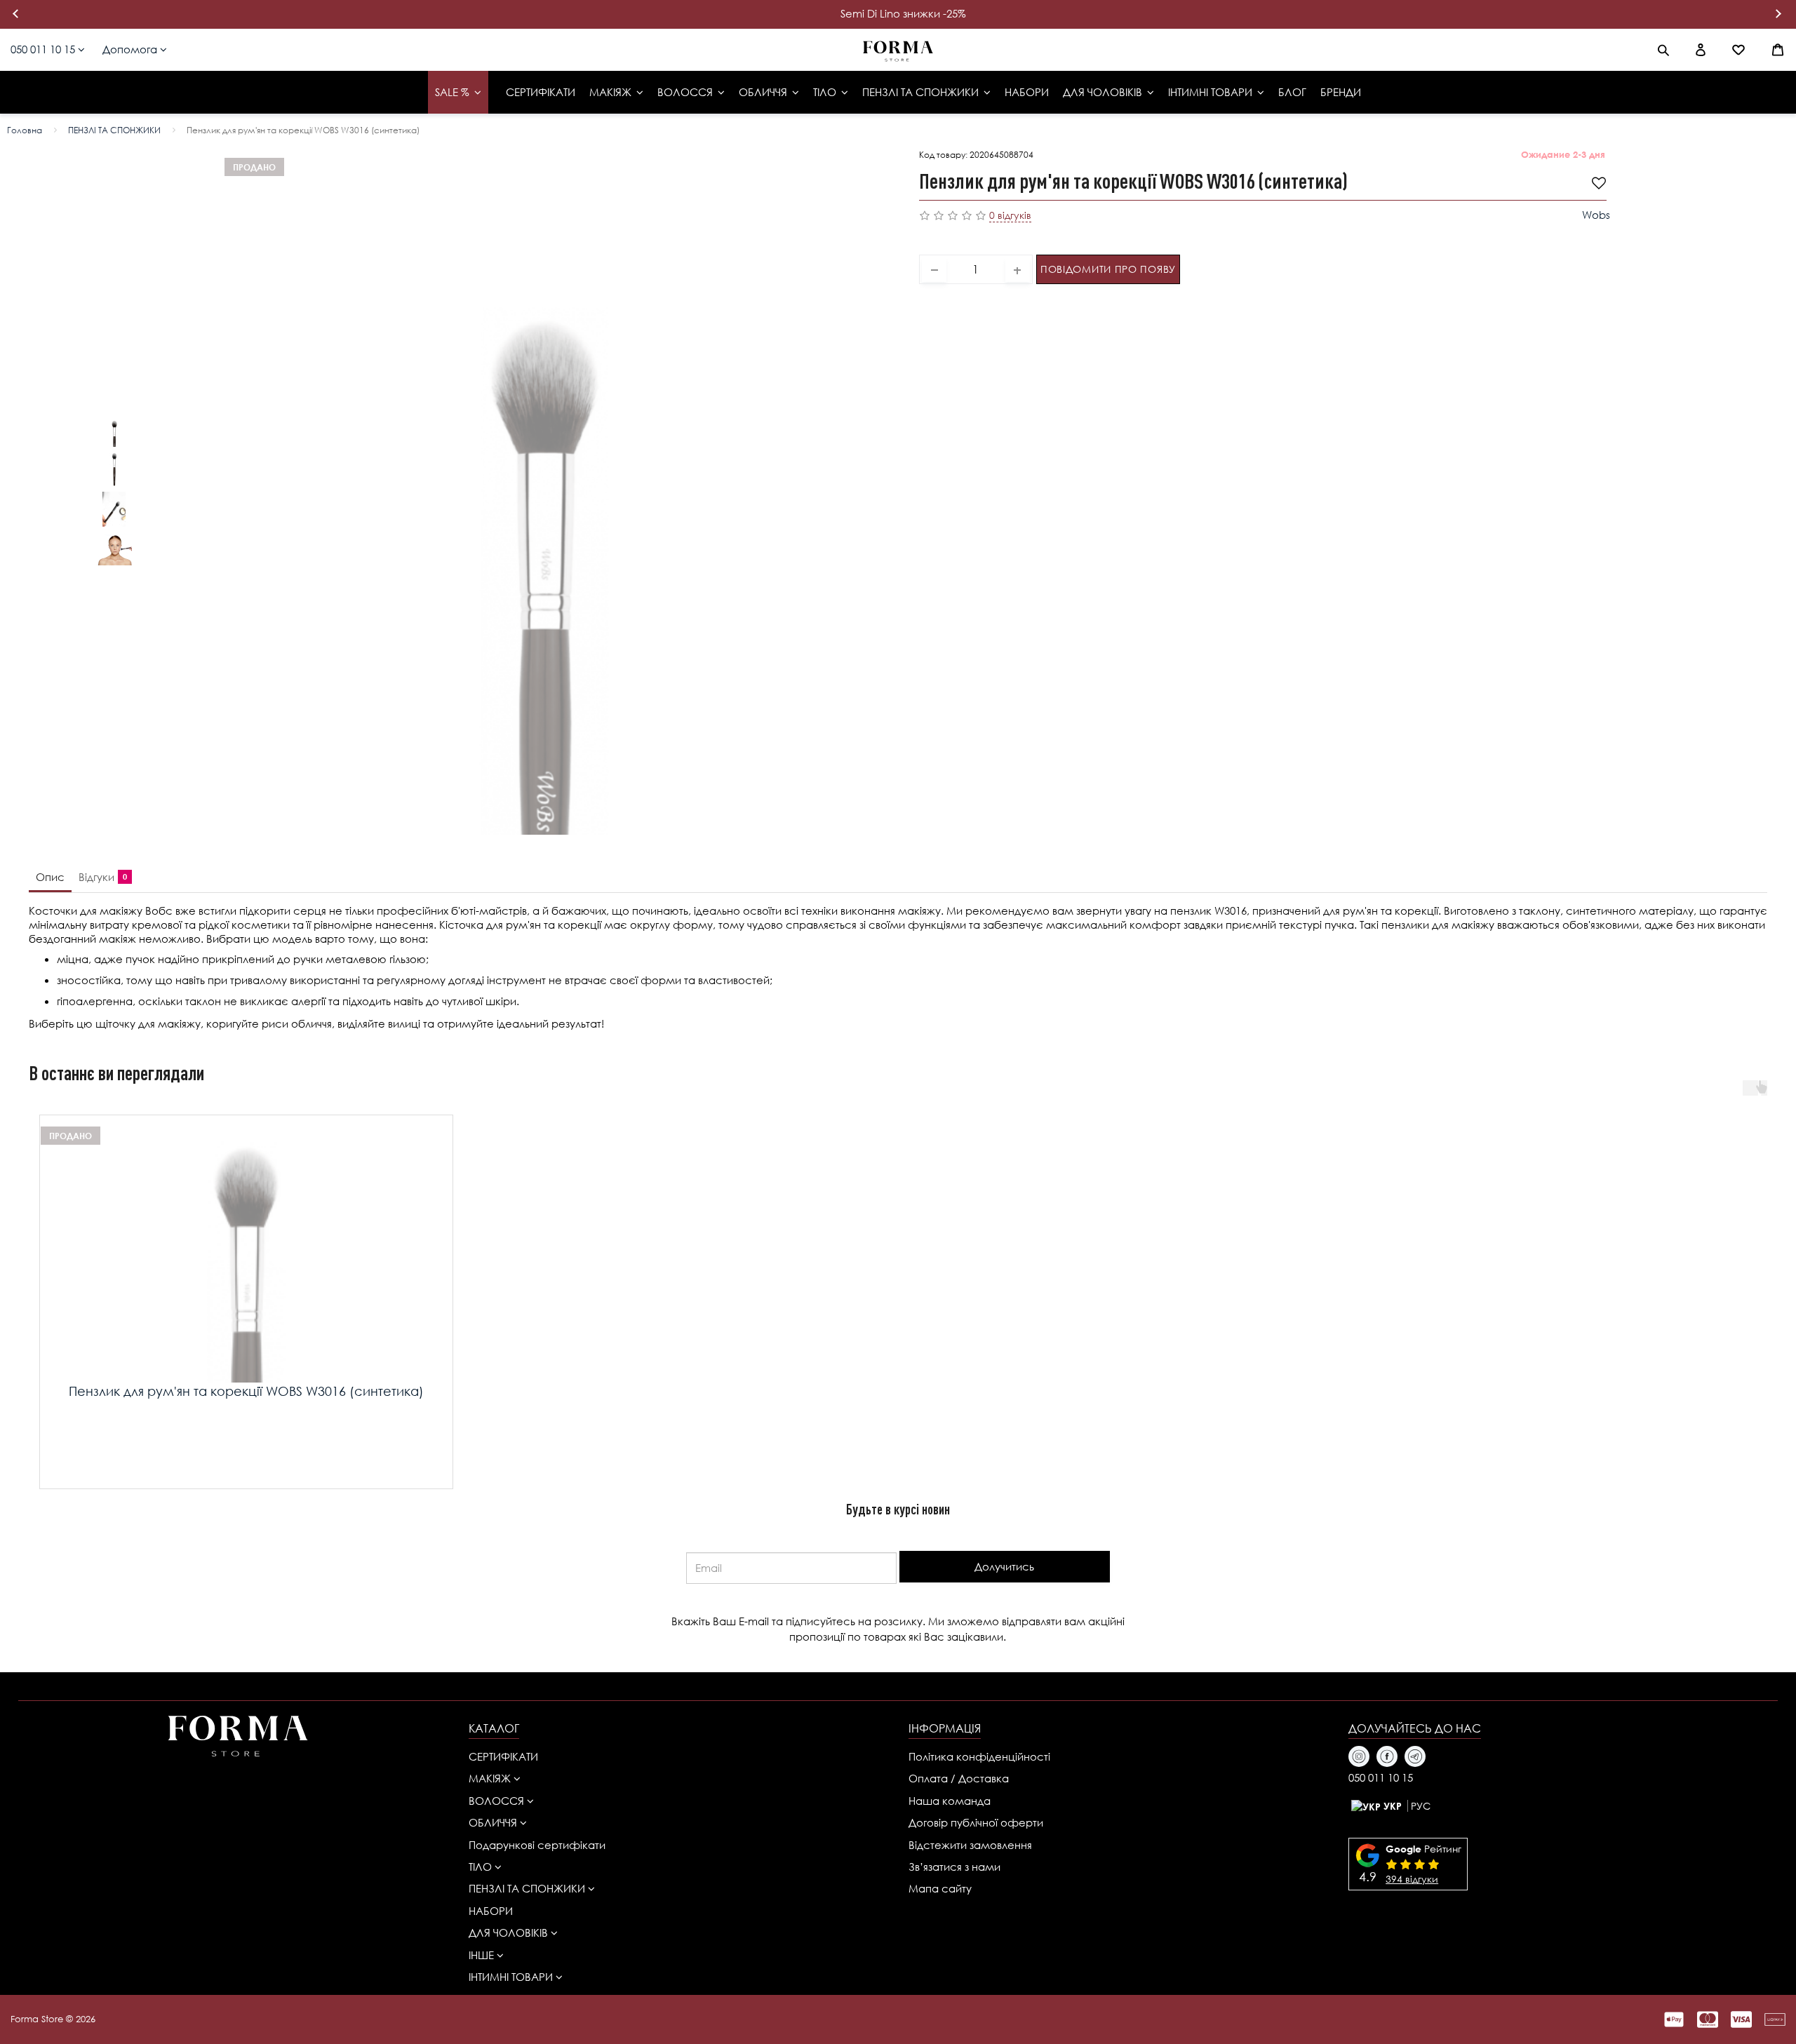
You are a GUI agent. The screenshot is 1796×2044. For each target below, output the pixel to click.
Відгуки (100, 877)
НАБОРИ (491, 1911)
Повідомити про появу (1108, 268)
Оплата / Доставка (959, 1778)
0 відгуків (1010, 215)
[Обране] (1738, 50)
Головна (25, 130)
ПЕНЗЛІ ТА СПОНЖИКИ (114, 130)
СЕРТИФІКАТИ (503, 1756)
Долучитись (1004, 1566)
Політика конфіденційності (979, 1756)
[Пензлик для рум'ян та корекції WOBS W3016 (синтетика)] (114, 429)
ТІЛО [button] (482, 1867)
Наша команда (950, 1801)
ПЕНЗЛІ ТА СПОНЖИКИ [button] (528, 1888)
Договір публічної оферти (976, 1822)
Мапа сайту (940, 1888)
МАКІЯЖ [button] (491, 1778)
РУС (1421, 1806)
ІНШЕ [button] (483, 1955)
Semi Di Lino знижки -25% (903, 13)
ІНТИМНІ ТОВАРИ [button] (512, 1977)
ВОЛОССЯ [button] (498, 1801)
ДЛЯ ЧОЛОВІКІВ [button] (510, 1932)
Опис (50, 877)
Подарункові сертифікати (537, 1845)
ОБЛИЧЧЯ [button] (494, 1822)
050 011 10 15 (44, 49)
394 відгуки (1412, 1879)
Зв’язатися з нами (954, 1867)
